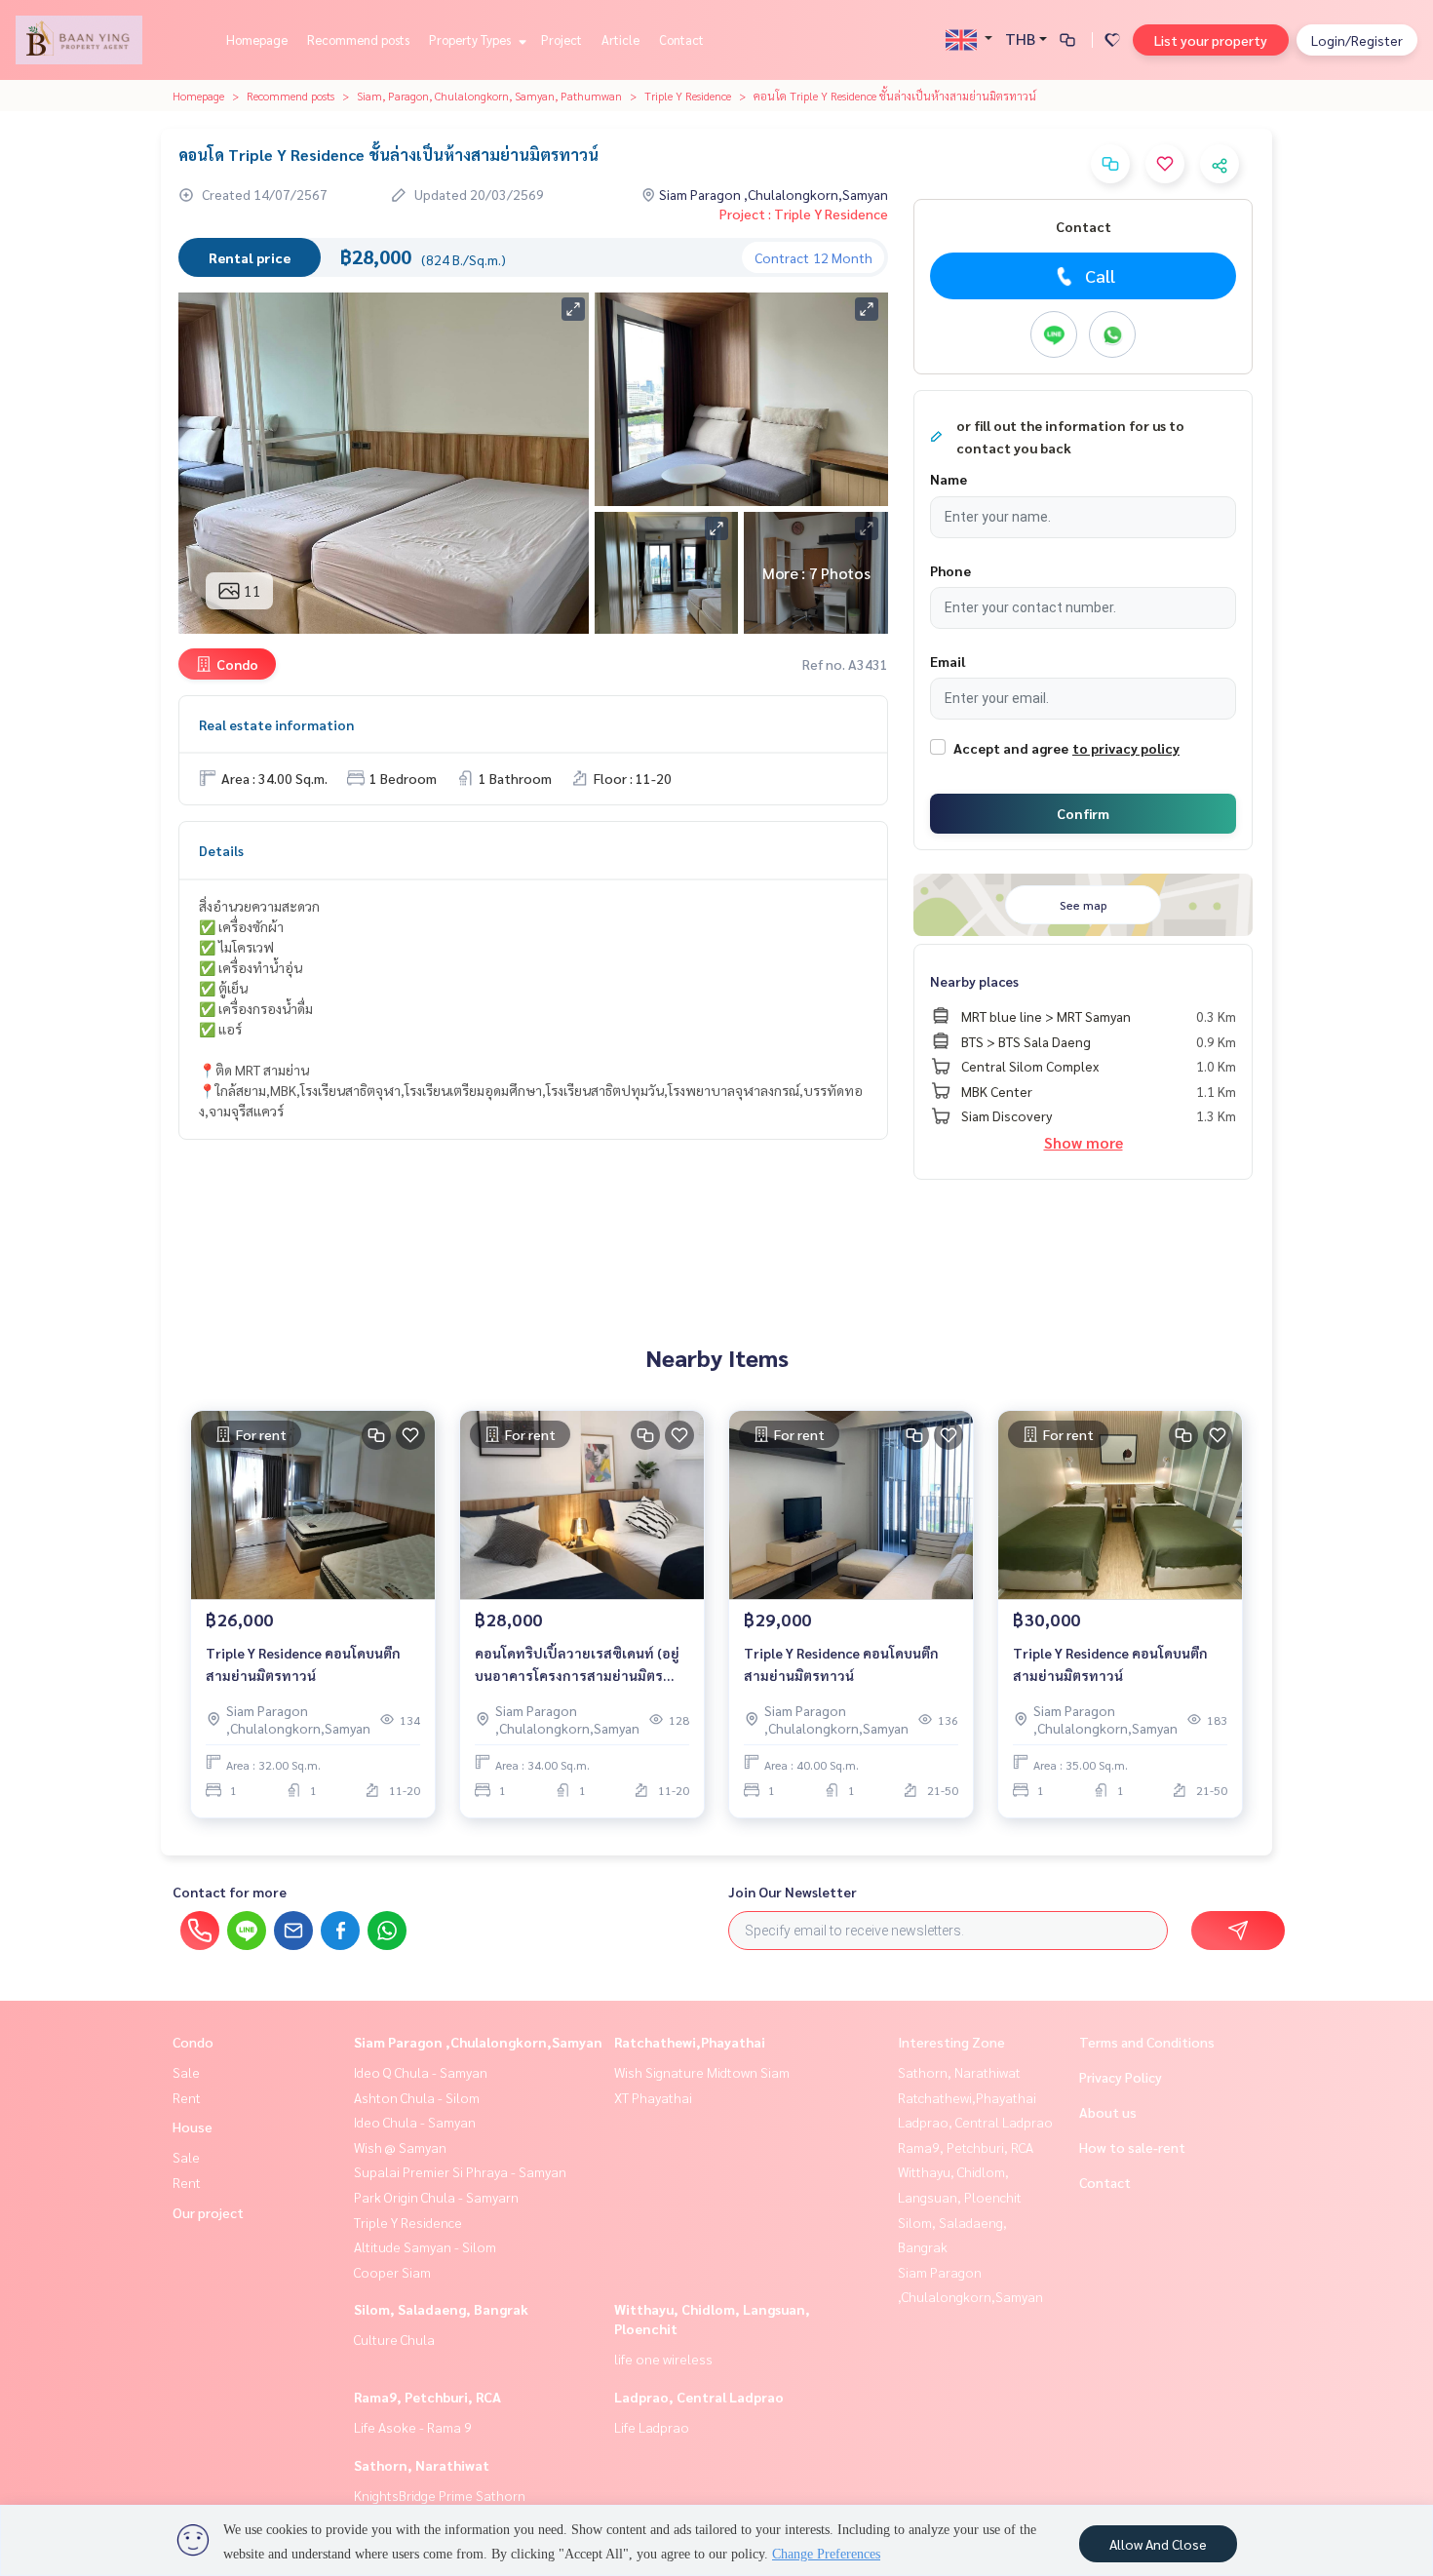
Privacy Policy (1121, 2077)
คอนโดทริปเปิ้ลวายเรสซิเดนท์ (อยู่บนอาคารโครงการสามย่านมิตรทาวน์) (577, 1665)
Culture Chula (394, 2339)
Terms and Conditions (1147, 2042)
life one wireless (663, 2359)
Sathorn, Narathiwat (422, 2465)
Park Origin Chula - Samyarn (436, 2197)
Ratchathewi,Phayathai (690, 2042)
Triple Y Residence (688, 96)
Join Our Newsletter (793, 1892)
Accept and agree (1011, 748)
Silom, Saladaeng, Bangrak (441, 2309)
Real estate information (276, 724)
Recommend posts (358, 39)
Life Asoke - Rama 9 (413, 2427)
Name (949, 479)
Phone (950, 570)
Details (221, 850)
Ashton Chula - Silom (417, 2097)
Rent (187, 2097)
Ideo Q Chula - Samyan (421, 2072)
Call (1100, 275)
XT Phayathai (653, 2097)
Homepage (257, 39)
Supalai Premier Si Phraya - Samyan (460, 2171)
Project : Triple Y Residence (804, 214)
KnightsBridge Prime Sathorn (440, 2495)
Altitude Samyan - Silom (425, 2246)
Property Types (471, 39)
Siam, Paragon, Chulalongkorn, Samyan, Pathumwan (489, 96)
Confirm (1083, 813)
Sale (186, 2072)
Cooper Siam (392, 2272)
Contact (681, 39)
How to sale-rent (1132, 2147)
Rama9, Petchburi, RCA (427, 2397)
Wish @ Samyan (400, 2147)
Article (620, 39)
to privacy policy (1126, 748)
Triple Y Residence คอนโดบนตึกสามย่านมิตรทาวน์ (303, 1664)
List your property (1211, 40)
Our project (208, 2212)
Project (562, 39)
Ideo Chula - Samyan (415, 2122)
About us (1108, 2112)
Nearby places (974, 981)
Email (948, 661)
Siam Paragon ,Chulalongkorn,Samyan (478, 2042)
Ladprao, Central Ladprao (699, 2397)
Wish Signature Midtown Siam (702, 2072)
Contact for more (230, 1892)
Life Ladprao (652, 2427)
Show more (1084, 1142)
